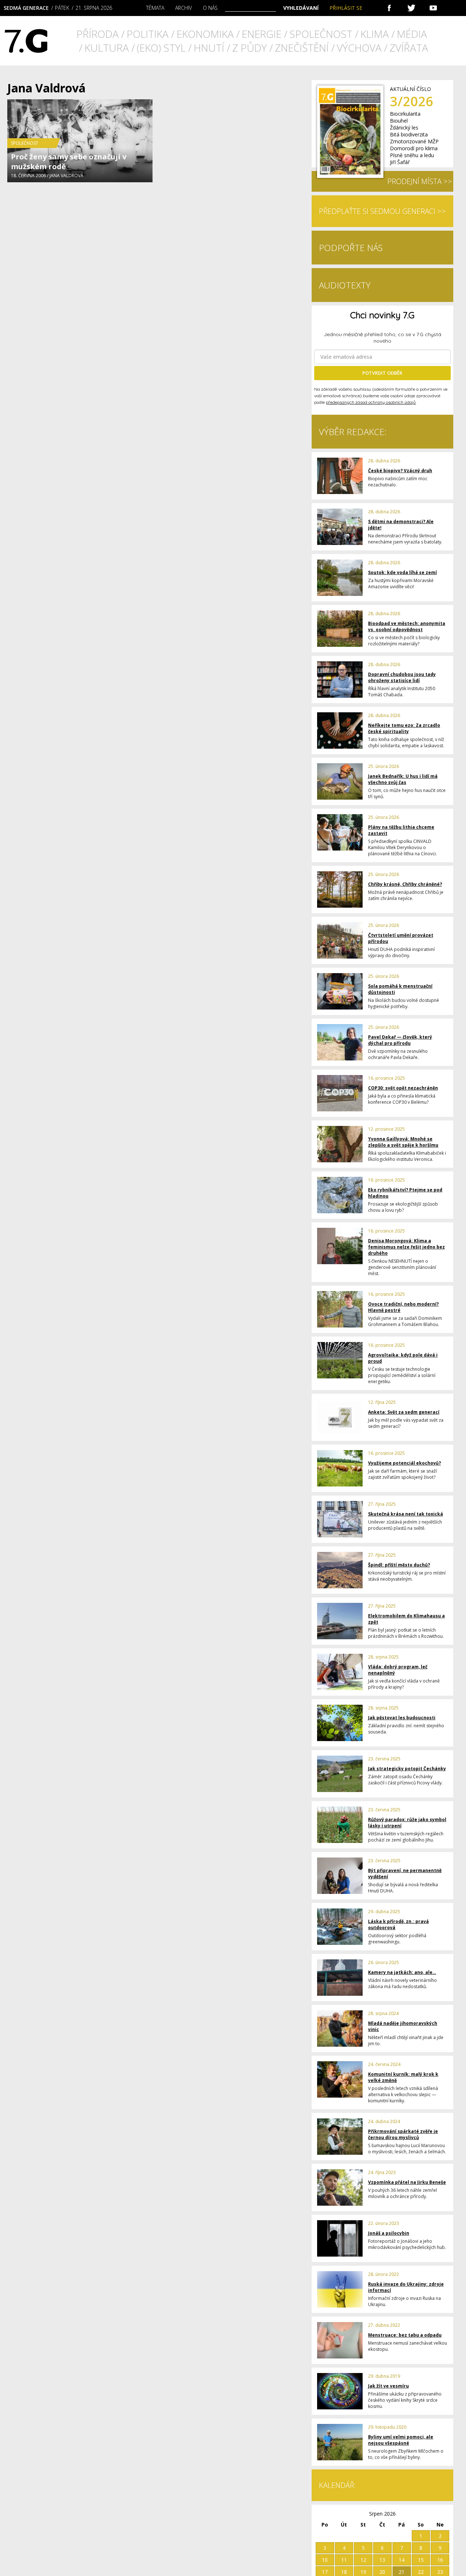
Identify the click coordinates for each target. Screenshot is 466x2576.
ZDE (197, 427)
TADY (327, 427)
